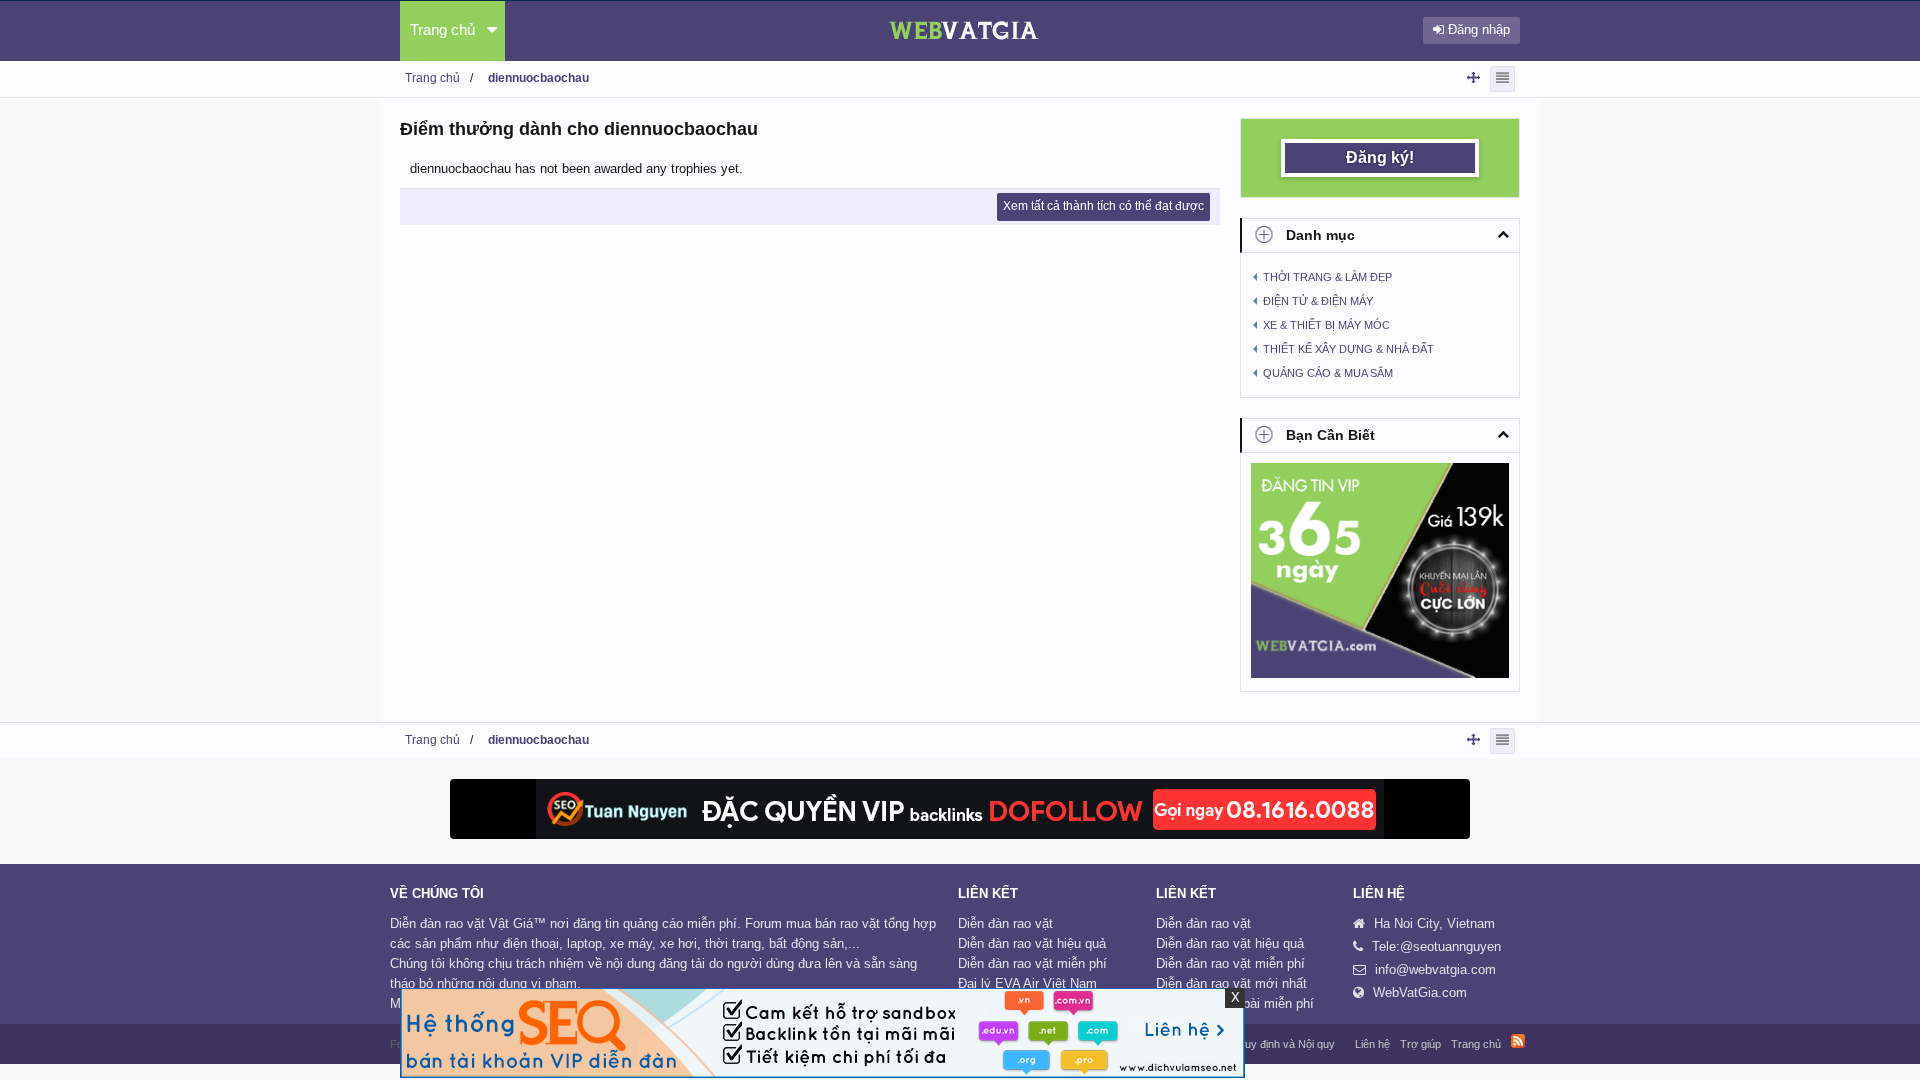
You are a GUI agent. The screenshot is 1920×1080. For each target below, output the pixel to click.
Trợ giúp (1420, 1044)
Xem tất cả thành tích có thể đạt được (1103, 206)
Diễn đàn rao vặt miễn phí (1032, 963)
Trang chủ (442, 29)
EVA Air (1017, 983)
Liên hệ (1372, 1044)
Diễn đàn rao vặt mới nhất (1231, 983)
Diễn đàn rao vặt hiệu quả (1032, 943)
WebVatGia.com (1420, 992)
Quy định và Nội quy (1285, 1044)
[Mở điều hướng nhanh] (1473, 77)
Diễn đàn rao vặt (1005, 923)
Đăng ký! (1380, 157)
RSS (1518, 1041)
